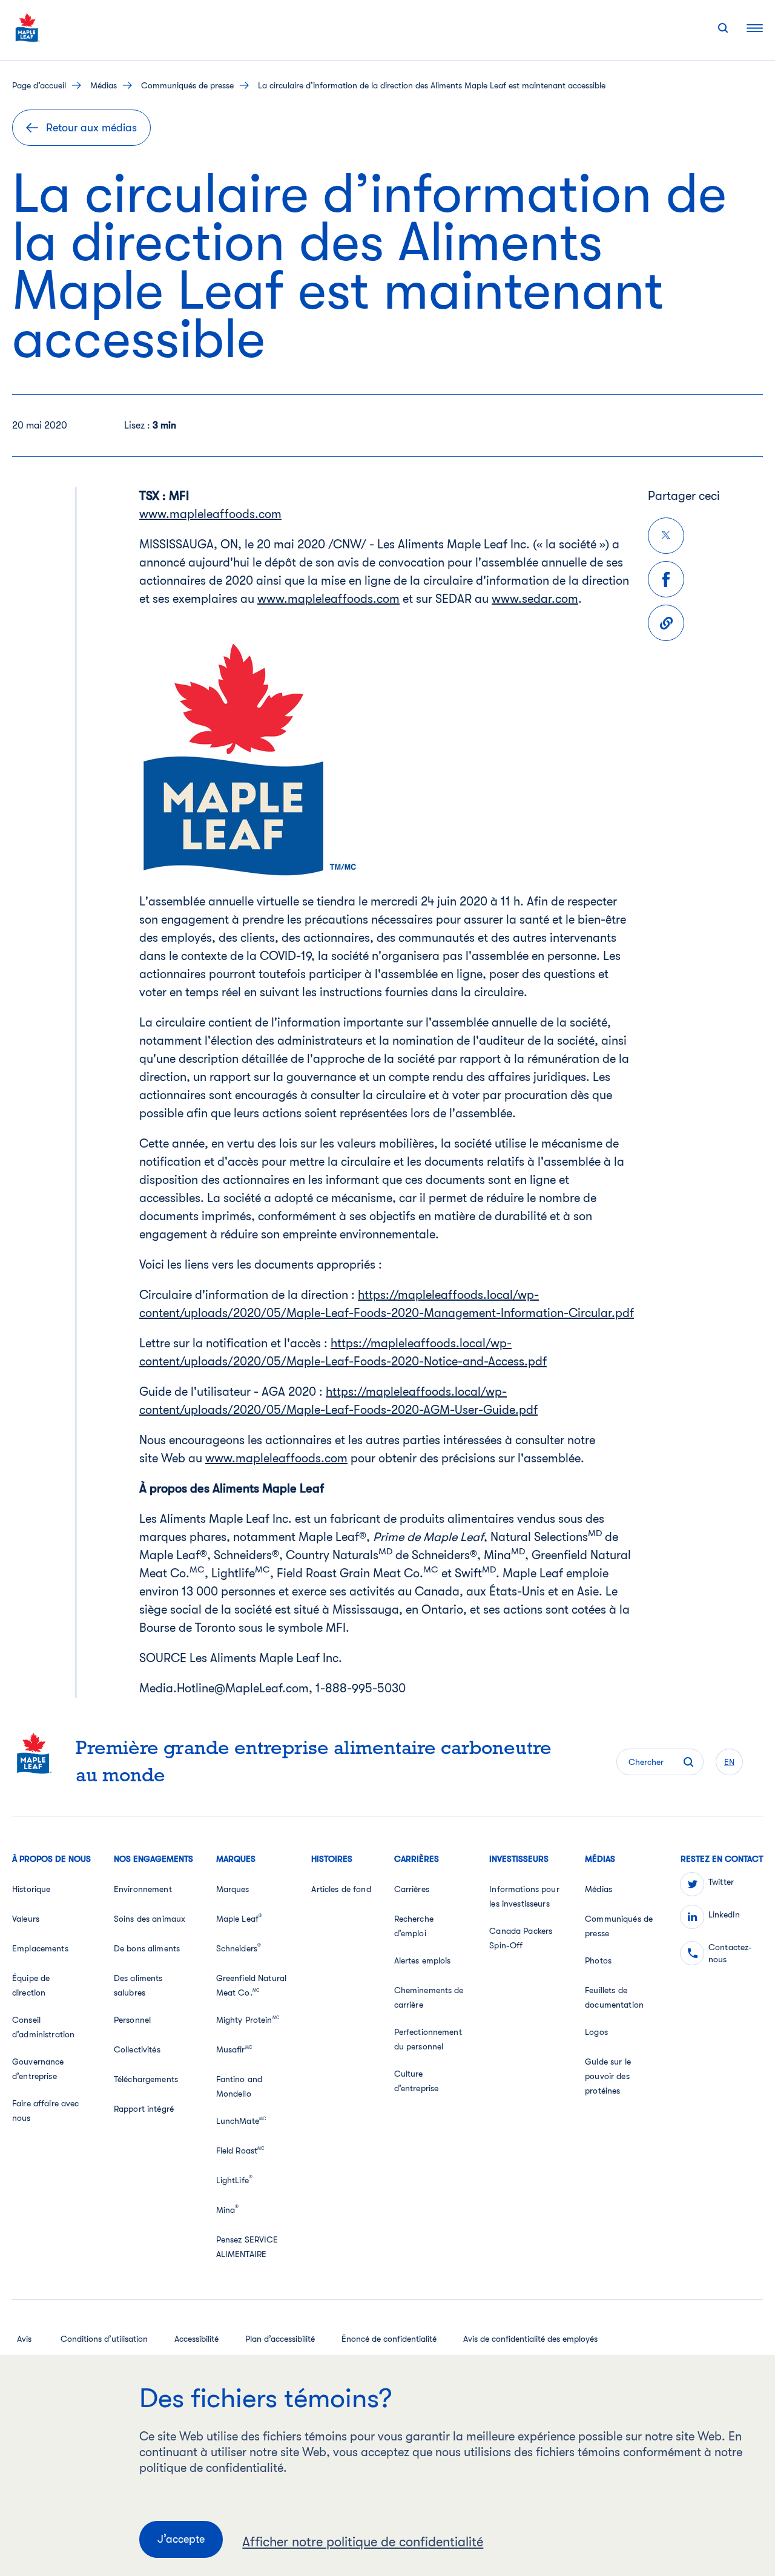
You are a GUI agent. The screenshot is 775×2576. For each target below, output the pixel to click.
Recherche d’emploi (414, 1926)
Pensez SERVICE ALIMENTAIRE (247, 2247)
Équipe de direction (31, 1985)
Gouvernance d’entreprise (38, 2069)
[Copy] (666, 623)
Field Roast (240, 2150)
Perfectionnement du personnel (428, 2039)
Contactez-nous (730, 1953)
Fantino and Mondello (239, 2086)
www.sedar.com (535, 599)
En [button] (729, 1762)
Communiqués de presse (187, 85)
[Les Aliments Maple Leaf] (28, 28)
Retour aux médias (91, 128)
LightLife (234, 2180)
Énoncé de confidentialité (389, 2339)
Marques (233, 1889)
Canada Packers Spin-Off (521, 1938)
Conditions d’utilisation (104, 2339)
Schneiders (239, 1948)
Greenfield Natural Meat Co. (252, 1985)
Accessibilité (196, 2339)
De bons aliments (147, 1948)
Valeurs (26, 1919)
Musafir (234, 2049)
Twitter (721, 1882)
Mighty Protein (248, 2020)
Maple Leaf (239, 1918)
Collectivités (137, 2049)
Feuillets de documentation (614, 1997)
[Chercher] (723, 28)
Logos (596, 2032)
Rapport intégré (144, 2109)
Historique (31, 1889)
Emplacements (40, 1948)
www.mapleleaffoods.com (210, 514)
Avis (24, 2339)
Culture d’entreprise (417, 2081)
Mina (228, 2209)
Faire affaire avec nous (46, 2111)
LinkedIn (724, 1914)
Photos (598, 1960)
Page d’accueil (39, 85)
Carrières (412, 1889)
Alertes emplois (423, 1960)
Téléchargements (146, 2079)
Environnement (143, 1889)
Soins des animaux (150, 1919)
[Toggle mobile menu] (755, 28)
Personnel (132, 2020)
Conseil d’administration (43, 2027)
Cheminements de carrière (429, 1997)
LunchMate (241, 2121)
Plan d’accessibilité (280, 2339)
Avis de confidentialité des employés (530, 2339)
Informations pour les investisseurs (524, 1896)
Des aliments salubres (138, 1985)
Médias (104, 85)
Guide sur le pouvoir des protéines (608, 2076)
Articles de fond (341, 1889)
